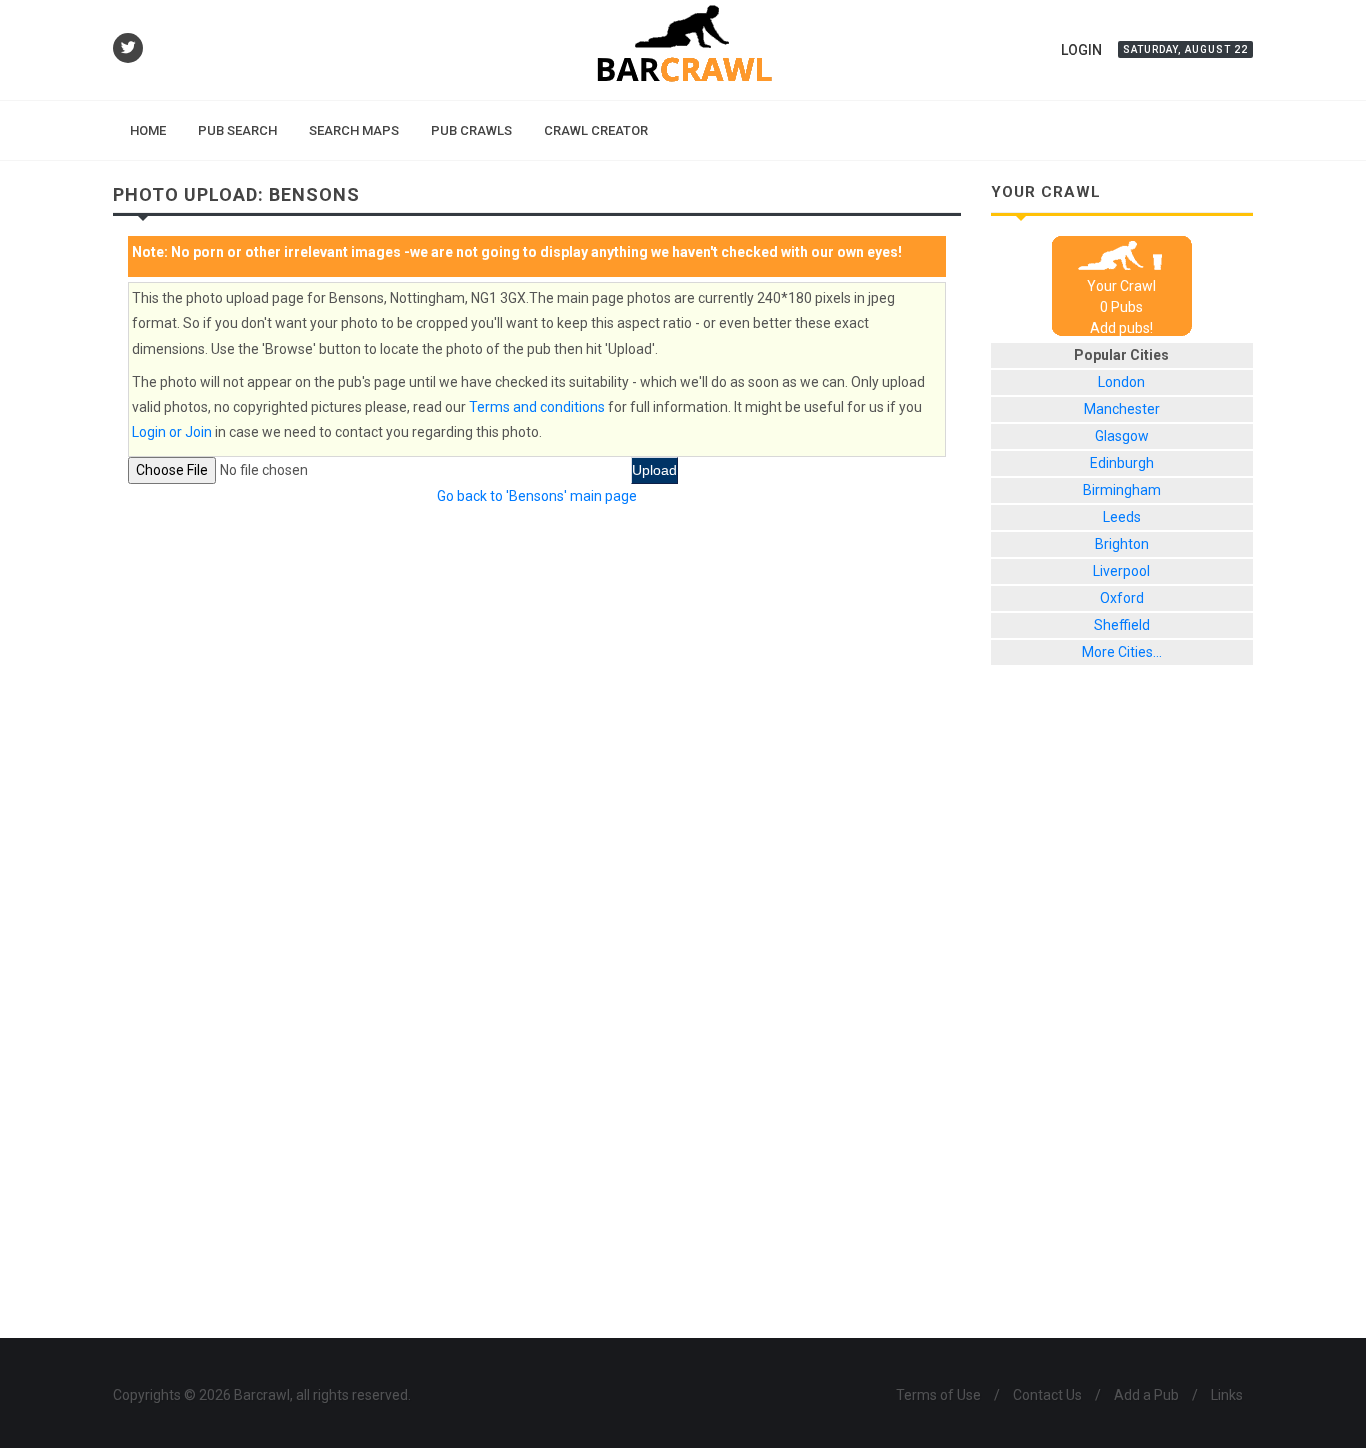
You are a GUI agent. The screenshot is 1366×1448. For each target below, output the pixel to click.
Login (1081, 50)
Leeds (1122, 517)
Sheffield (1122, 625)
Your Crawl (1121, 286)
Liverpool (1121, 571)
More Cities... (1122, 652)
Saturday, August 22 (1185, 49)
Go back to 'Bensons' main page (537, 496)
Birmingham (1122, 490)
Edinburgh (1122, 463)
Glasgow (1122, 436)
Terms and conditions (537, 407)
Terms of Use (938, 1395)
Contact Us (1047, 1395)
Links (1227, 1395)
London (1121, 382)
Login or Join (172, 432)
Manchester (1122, 409)
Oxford (1122, 598)
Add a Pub (1146, 1395)
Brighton (1122, 544)
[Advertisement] (1122, 1017)
